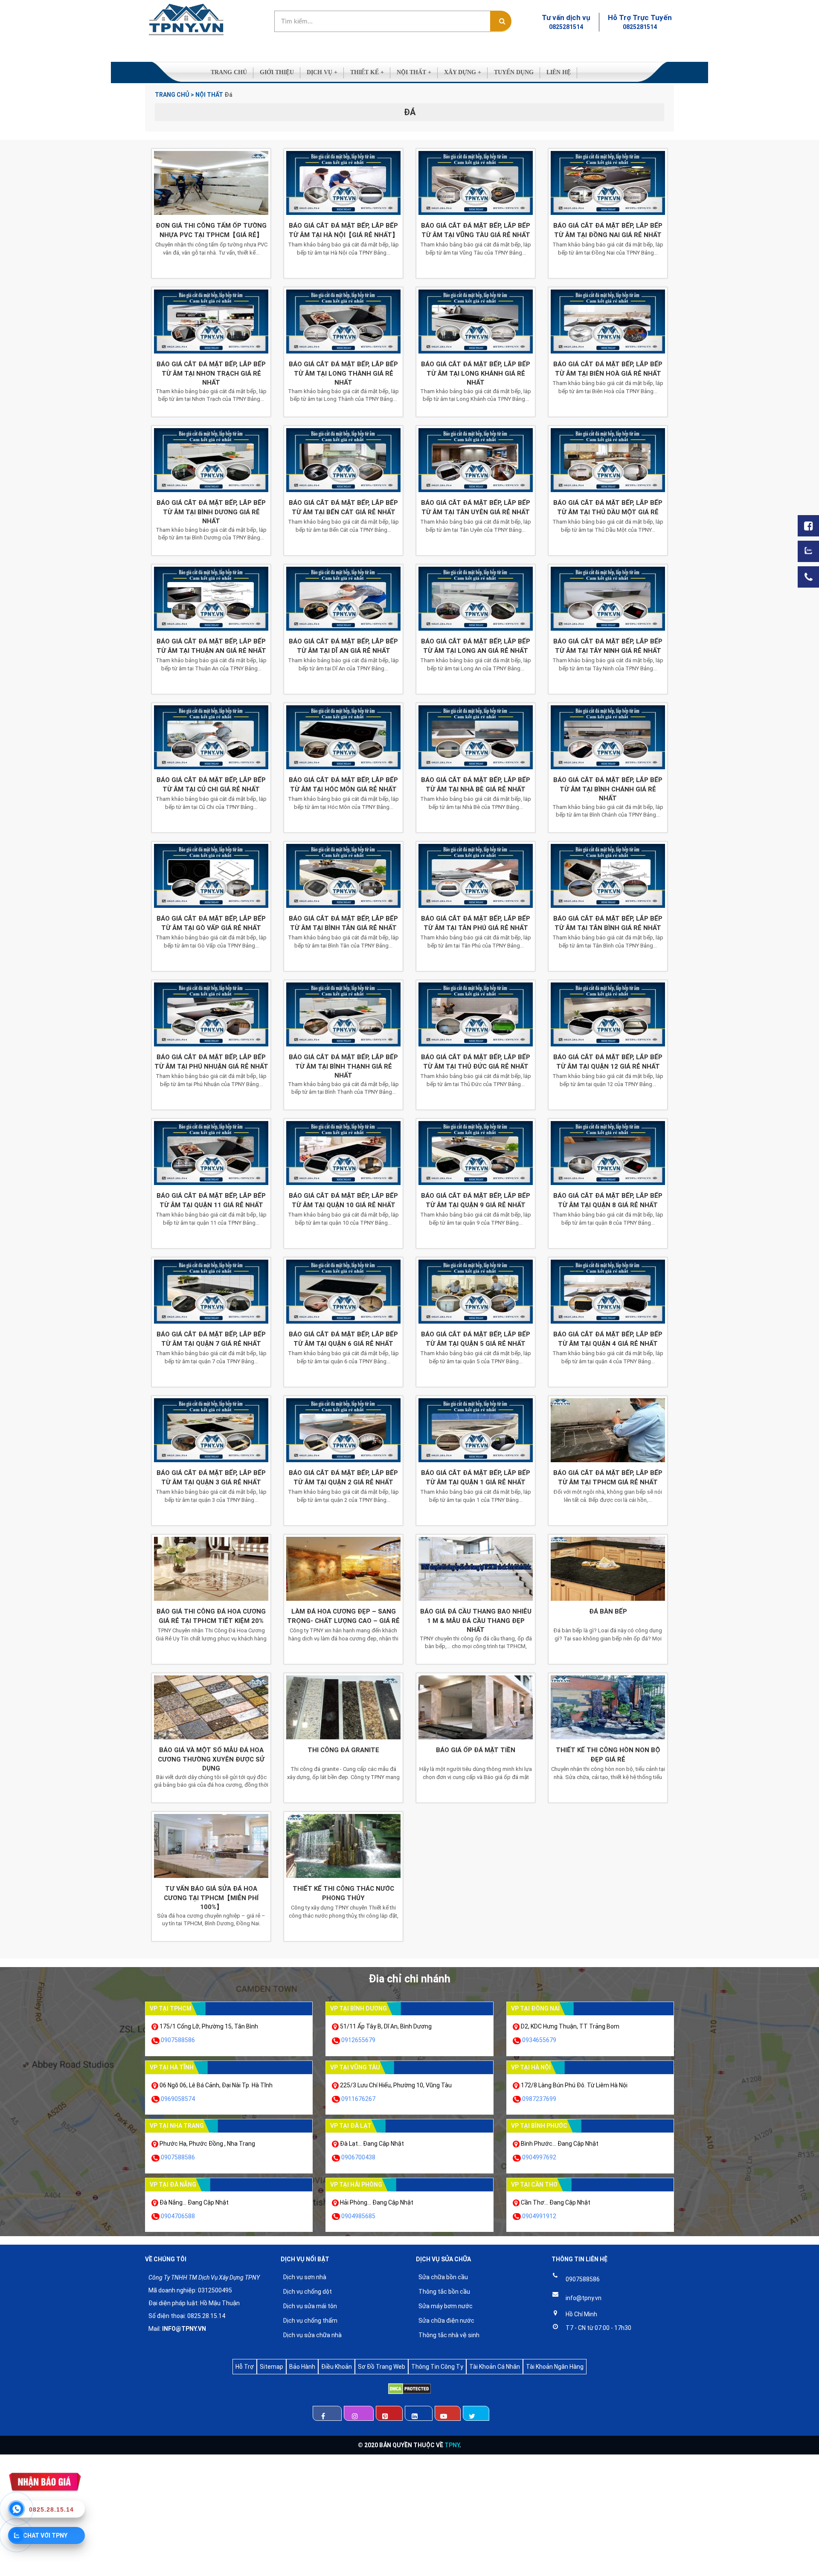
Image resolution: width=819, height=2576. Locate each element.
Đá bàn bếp (608, 1611)
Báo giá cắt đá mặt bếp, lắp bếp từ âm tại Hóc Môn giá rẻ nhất (343, 784)
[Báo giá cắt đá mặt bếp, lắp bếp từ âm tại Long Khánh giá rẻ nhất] (476, 322)
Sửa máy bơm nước (446, 2306)
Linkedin (419, 2413)
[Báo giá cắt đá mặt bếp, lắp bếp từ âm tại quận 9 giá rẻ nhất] (476, 1153)
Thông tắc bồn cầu (444, 2292)
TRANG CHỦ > (174, 95)
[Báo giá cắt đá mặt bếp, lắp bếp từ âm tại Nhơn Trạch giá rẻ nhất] (211, 322)
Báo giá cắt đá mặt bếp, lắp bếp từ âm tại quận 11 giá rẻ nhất (211, 1200)
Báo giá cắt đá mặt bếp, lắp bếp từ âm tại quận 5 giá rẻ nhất (476, 1339)
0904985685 (358, 2216)
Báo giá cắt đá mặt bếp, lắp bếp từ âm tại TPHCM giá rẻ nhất (608, 1477)
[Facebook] (808, 526)
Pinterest (389, 2413)
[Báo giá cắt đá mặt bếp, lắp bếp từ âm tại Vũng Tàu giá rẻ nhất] (476, 183)
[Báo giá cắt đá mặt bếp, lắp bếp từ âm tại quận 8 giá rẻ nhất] (608, 1153)
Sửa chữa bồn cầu (443, 2277)
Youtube (448, 2413)
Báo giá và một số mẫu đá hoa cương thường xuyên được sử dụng (211, 1759)
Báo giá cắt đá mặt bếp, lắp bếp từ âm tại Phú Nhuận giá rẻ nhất (211, 1062)
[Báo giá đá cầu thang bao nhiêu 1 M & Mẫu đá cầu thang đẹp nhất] (476, 1569)
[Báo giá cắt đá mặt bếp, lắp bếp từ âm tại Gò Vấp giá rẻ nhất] (211, 876)
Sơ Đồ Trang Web (382, 2367)
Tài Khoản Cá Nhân (495, 2367)
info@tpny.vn (584, 2298)
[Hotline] (808, 577)
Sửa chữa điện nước (446, 2321)
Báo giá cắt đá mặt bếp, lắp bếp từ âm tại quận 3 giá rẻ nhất (211, 1477)
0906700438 (358, 2157)
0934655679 (539, 2040)
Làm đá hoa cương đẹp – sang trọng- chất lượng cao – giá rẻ (343, 1616)
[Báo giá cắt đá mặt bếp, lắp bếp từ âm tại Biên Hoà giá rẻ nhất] (608, 322)
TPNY (452, 2445)
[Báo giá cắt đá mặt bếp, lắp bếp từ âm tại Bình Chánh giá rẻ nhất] (608, 737)
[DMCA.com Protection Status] (409, 2390)
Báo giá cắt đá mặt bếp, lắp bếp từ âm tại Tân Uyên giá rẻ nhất (476, 507)
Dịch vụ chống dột (308, 2292)
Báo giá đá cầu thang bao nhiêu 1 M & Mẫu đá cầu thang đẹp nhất (476, 1621)
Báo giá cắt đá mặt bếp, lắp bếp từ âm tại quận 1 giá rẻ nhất (476, 1477)
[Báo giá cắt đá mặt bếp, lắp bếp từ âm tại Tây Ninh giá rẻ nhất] (608, 599)
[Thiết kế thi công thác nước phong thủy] (343, 1846)
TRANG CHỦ (229, 72)
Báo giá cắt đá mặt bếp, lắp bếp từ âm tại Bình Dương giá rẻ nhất (211, 512)
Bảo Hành (302, 2367)
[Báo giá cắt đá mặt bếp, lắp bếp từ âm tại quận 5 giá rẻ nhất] (476, 1292)
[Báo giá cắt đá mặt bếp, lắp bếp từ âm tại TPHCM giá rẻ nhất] (608, 1430)
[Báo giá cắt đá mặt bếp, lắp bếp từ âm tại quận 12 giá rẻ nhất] (608, 1014)
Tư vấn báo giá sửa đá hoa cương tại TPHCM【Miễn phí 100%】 (211, 1898)
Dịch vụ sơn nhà (305, 2277)
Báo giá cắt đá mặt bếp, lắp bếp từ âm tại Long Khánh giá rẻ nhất (476, 373)
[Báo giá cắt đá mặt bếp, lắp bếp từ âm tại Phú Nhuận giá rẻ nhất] (211, 1014)
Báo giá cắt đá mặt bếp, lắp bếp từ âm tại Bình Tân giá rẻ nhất (343, 923)
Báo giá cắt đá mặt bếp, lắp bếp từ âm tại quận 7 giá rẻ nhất (211, 1339)
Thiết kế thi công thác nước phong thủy (343, 1893)
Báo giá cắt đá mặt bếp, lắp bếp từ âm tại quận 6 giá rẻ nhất (343, 1339)
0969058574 (178, 2099)
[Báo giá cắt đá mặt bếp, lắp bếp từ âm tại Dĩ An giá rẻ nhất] (343, 599)
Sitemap (272, 2367)
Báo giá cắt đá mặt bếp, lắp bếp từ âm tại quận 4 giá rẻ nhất (608, 1339)
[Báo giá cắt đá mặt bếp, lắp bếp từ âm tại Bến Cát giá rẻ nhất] (343, 460)
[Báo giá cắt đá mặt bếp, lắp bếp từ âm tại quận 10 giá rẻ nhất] (343, 1153)
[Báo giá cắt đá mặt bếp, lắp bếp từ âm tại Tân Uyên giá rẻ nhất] (476, 460)
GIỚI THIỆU (277, 72)
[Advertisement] (256, 2514)
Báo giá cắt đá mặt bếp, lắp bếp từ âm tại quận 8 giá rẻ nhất (608, 1200)
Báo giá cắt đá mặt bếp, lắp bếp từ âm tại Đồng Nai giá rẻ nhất (608, 230)
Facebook (327, 2413)
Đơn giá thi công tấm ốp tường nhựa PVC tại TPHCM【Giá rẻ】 (211, 230)
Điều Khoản (337, 2367)
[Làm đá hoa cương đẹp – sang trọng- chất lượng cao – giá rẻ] (343, 1569)
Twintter (476, 2413)
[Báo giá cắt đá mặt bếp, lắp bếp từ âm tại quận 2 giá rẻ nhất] (343, 1430)
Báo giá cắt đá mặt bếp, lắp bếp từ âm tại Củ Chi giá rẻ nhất (211, 784)
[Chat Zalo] (808, 551)
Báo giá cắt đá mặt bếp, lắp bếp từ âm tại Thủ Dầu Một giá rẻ (608, 507)
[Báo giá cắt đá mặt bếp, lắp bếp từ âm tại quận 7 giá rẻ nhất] (211, 1292)
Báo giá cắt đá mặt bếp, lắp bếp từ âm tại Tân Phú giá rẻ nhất (476, 923)
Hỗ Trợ (245, 2367)
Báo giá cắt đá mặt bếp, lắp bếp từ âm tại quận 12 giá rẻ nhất (608, 1062)
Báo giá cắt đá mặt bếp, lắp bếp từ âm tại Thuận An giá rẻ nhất (211, 646)
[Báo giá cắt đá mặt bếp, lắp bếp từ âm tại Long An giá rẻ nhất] (476, 599)
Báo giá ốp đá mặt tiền (476, 1750)
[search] (501, 21)
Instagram (359, 2413)
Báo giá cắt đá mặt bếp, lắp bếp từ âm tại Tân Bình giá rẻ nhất (608, 923)
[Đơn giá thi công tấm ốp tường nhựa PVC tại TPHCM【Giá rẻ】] (211, 183)
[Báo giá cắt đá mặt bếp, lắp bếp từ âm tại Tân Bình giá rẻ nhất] (608, 876)
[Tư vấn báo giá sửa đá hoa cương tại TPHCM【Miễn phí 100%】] (211, 1846)
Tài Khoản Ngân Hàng (555, 2367)
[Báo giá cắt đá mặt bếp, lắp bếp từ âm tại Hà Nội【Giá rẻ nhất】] (343, 183)
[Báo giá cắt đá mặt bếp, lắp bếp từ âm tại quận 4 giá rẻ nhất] (608, 1292)
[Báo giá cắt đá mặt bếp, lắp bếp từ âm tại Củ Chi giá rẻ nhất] (211, 737)
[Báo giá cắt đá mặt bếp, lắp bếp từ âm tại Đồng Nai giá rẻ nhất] (608, 183)
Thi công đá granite (343, 1750)
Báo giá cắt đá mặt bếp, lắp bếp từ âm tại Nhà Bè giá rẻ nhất (476, 784)
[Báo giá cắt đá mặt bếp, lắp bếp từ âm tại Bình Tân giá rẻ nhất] (343, 876)
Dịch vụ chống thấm (310, 2321)
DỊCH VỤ (322, 72)
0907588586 (178, 2040)
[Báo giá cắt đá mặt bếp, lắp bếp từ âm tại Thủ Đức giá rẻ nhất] (476, 1014)
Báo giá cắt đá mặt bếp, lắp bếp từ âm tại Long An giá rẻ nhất (476, 646)
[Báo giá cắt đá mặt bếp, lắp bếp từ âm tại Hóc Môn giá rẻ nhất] (343, 737)
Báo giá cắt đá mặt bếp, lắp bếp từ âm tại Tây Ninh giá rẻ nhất (608, 646)
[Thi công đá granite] (343, 1707)
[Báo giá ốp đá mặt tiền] (476, 1707)
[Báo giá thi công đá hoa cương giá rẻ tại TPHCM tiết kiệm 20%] (211, 1569)
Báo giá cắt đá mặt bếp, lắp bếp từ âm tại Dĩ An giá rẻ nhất (343, 646)
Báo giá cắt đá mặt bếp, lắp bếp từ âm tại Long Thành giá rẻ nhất (343, 373)
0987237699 (539, 2099)
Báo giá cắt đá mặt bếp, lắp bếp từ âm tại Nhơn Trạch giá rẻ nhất (211, 373)
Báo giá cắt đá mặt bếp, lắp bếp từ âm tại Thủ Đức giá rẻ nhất (476, 1062)
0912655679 (358, 2040)
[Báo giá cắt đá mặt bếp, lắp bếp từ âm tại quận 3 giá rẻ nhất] (211, 1430)
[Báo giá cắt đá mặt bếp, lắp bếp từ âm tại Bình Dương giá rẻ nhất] (211, 460)
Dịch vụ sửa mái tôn (310, 2306)
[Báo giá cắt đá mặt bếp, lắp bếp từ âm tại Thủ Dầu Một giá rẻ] (608, 460)
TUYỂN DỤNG (514, 72)
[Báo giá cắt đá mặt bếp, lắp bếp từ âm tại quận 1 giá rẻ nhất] (476, 1430)
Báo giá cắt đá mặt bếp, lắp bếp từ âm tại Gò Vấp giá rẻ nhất (211, 923)
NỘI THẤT (414, 72)
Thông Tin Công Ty (437, 2367)
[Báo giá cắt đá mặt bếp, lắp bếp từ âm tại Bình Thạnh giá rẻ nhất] (343, 1014)
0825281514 (566, 27)
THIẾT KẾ (367, 72)
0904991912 (539, 2216)
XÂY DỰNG (463, 72)
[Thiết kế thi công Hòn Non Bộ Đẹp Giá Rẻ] (608, 1707)
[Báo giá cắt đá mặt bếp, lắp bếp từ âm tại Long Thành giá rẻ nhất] (343, 322)
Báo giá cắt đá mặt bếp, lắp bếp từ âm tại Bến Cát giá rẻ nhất (343, 507)
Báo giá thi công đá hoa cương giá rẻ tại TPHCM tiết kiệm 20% (211, 1616)
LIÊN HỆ (559, 72)
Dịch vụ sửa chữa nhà (312, 2335)
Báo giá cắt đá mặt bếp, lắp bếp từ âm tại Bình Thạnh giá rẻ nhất (343, 1066)
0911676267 (358, 2099)
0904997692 (539, 2157)
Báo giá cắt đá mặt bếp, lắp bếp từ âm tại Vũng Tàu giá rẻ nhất (476, 230)
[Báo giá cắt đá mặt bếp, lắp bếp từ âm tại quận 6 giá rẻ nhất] (343, 1292)
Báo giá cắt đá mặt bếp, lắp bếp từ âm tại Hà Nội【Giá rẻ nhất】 (344, 230)
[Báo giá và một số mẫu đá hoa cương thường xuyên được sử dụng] (211, 1707)
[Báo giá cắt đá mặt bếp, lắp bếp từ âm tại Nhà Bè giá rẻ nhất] (476, 737)
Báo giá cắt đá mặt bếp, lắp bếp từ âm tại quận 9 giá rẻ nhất (476, 1200)
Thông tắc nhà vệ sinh (449, 2335)
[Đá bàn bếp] (608, 1569)
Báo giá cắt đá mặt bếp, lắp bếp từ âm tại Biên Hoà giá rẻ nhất (608, 369)
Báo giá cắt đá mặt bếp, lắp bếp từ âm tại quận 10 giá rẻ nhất (343, 1200)
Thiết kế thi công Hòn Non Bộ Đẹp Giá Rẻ (608, 1755)
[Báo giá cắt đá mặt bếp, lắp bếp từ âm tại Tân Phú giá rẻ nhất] (476, 876)
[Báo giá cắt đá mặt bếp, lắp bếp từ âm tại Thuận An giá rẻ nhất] (211, 599)
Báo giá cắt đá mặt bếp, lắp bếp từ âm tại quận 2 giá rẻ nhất (343, 1477)
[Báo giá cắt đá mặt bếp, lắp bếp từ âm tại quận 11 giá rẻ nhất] (211, 1153)
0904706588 (178, 2216)
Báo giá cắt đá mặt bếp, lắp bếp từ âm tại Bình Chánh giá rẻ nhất (608, 789)
